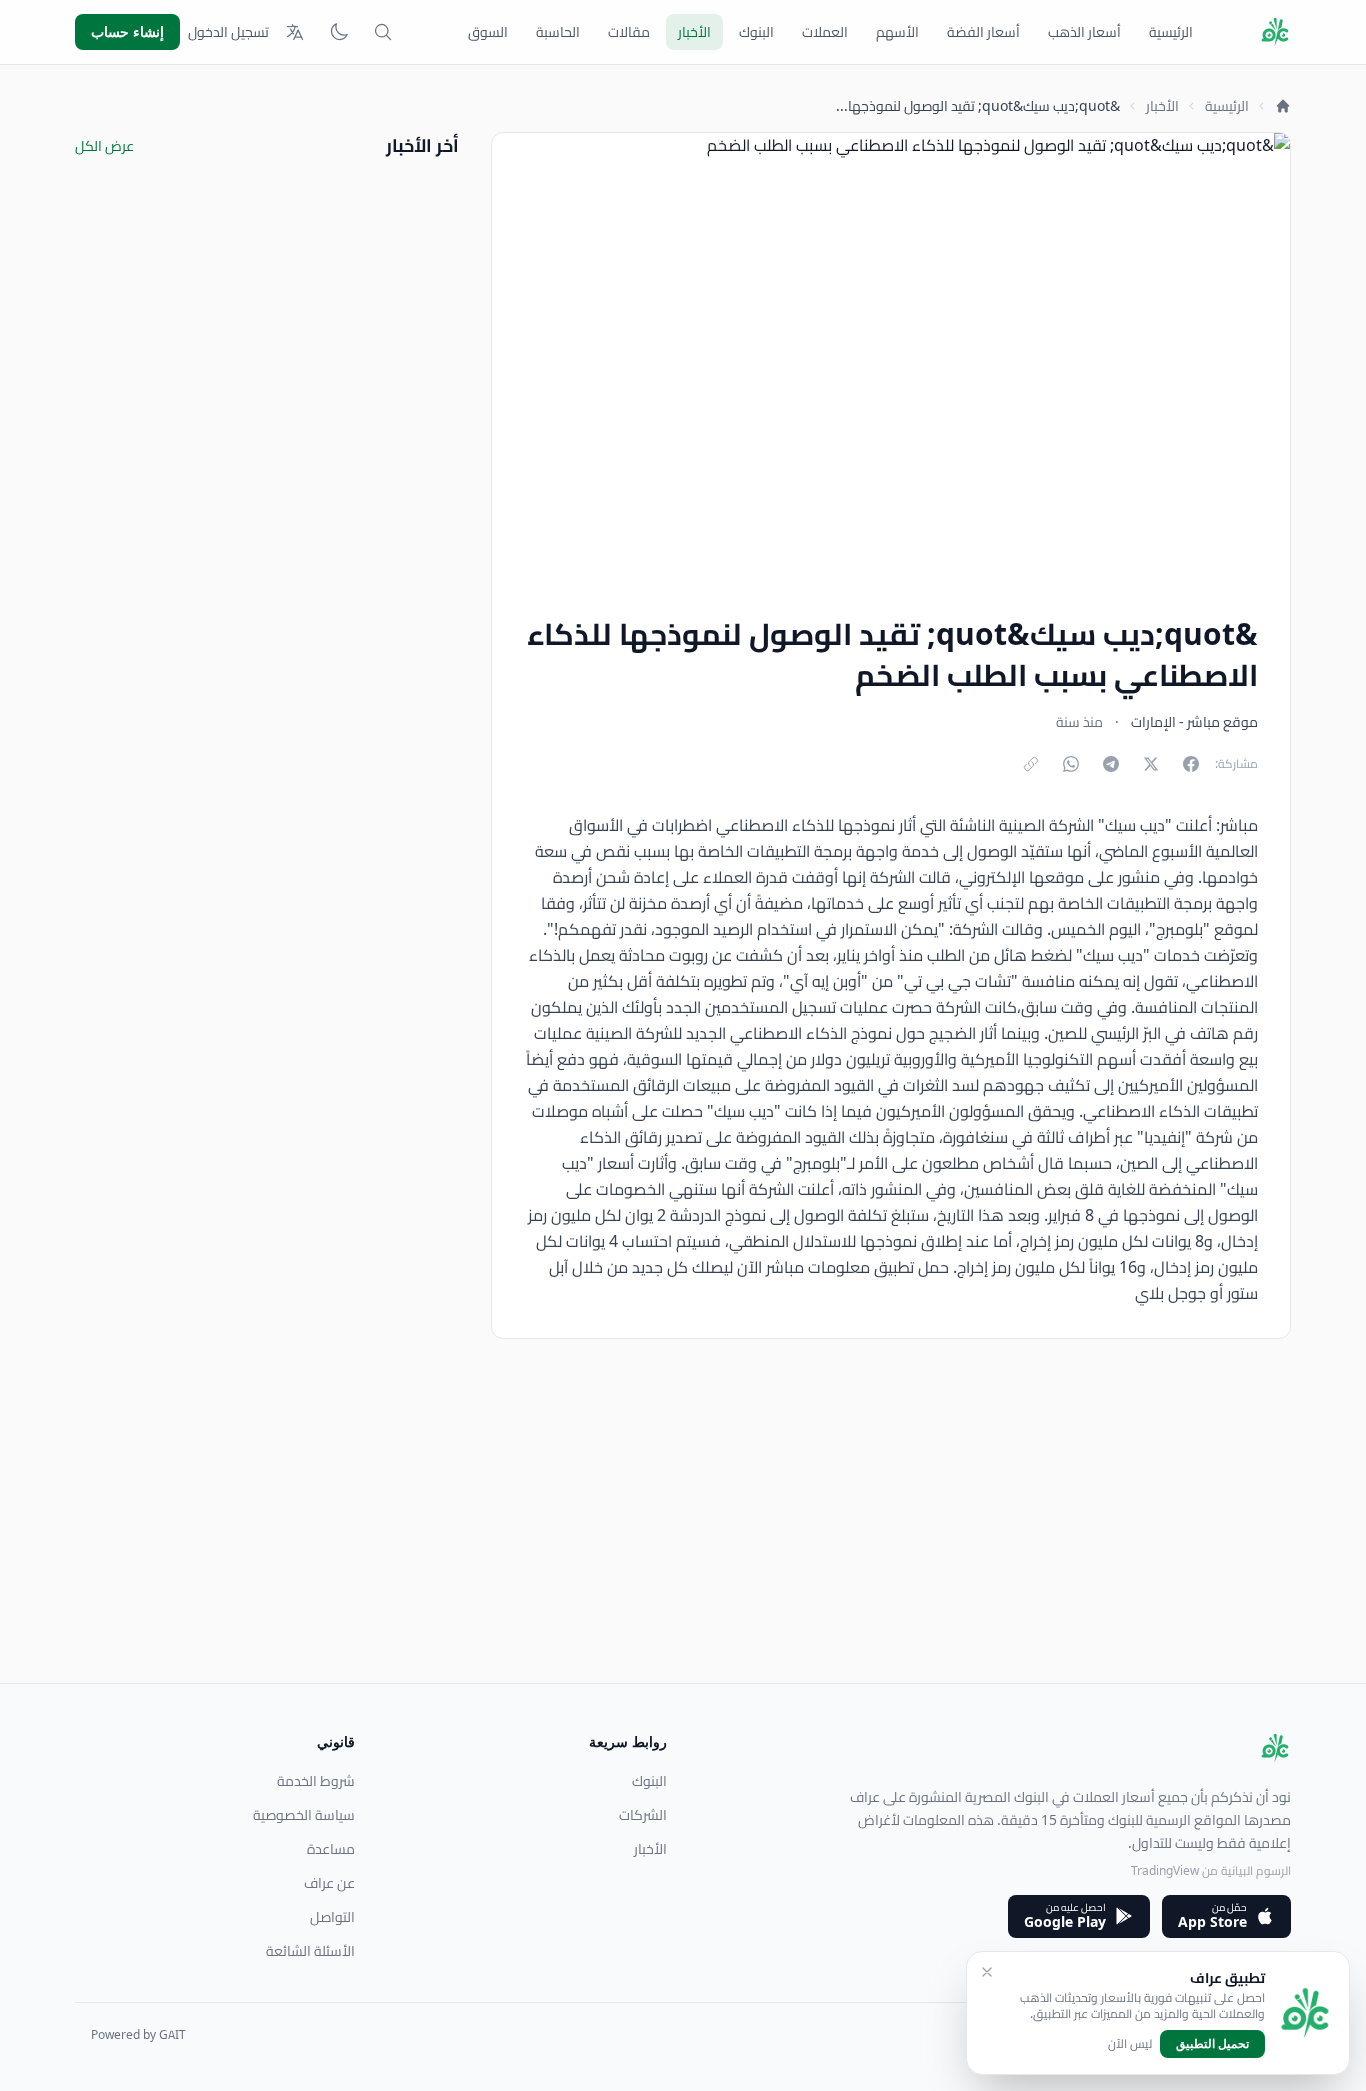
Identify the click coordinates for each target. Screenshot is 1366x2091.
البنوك (756, 32)
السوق (488, 32)
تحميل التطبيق (1212, 2043)
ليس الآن (1130, 2044)
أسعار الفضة (983, 32)
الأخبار (694, 32)
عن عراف (329, 1883)
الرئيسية (1171, 32)
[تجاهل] (987, 1972)
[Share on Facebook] (1191, 764)
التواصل (332, 1917)
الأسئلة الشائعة (310, 1951)
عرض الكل (104, 146)
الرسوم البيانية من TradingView (1211, 1870)
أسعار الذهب (1084, 32)
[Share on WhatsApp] (1071, 764)
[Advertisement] (691, 1543)
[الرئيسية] (1283, 106)
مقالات (629, 32)
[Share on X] (1151, 764)
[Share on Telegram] (1111, 764)
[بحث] (383, 32)
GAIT (172, 2034)
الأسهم (897, 32)
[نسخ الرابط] (1031, 764)
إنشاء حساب (127, 31)
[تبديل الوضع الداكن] (339, 32)
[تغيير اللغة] (295, 32)
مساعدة (331, 1849)
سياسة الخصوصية (304, 1815)
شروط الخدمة (316, 1781)
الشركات (643, 1815)
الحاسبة (558, 32)
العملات (825, 32)
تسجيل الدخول (228, 32)
